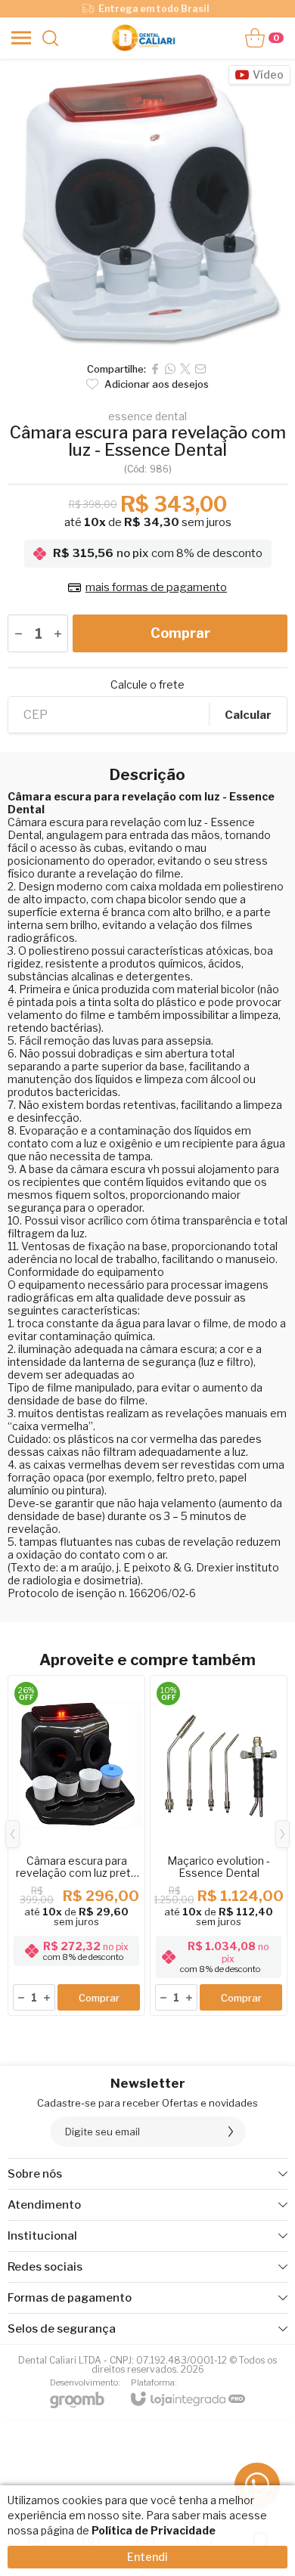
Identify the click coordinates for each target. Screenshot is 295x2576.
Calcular (248, 715)
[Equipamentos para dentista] (143, 38)
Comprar (180, 633)
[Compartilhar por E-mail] (200, 369)
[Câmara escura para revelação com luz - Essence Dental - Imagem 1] (147, 206)
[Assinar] (231, 2132)
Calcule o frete (147, 685)
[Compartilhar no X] (185, 369)
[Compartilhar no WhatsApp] (170, 369)
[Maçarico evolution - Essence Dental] (219, 1845)
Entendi (147, 2557)
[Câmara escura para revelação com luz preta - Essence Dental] (76, 1845)
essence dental (147, 416)
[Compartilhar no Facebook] (155, 369)
